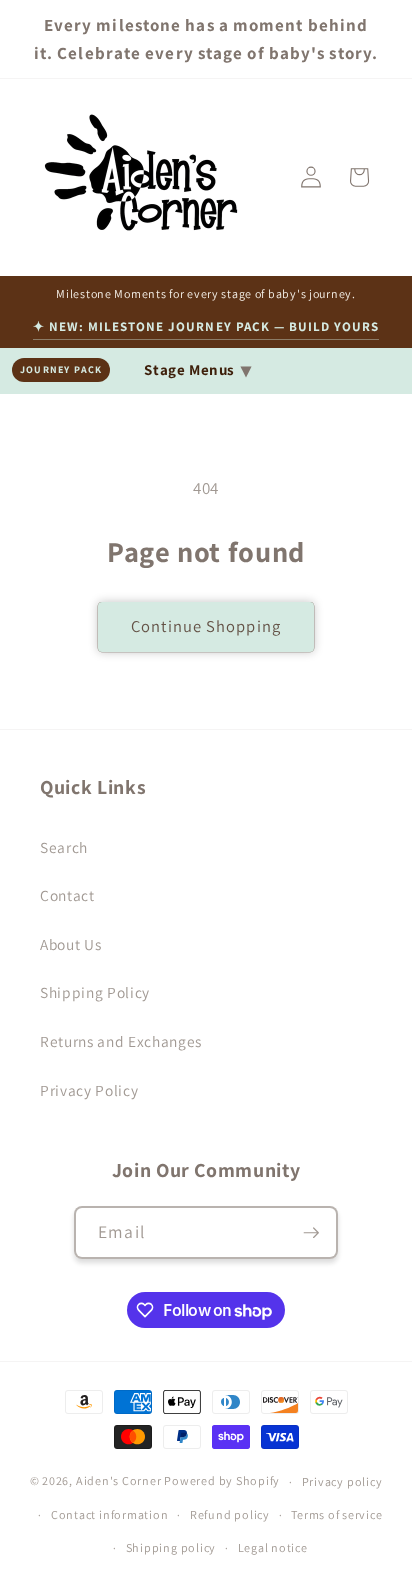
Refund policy (230, 1514)
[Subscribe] (311, 1233)
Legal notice (273, 1547)
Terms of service (336, 1514)
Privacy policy (342, 1481)
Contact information (110, 1514)
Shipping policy (171, 1547)
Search (64, 847)
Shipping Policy (95, 992)
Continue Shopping (206, 626)
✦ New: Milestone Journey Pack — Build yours (206, 326)
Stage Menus (197, 370)
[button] (359, 177)
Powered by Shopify (222, 1481)
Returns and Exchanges (121, 1041)
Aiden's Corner (119, 1481)
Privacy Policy (89, 1090)
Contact (67, 895)
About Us (70, 944)
